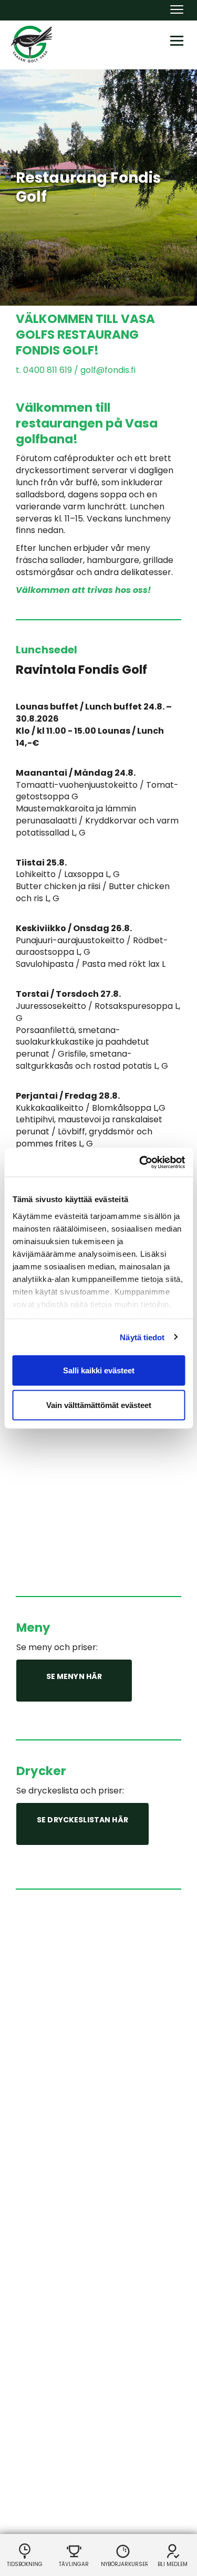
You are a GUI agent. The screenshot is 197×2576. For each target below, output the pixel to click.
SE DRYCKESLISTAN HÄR (82, 1820)
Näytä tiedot (142, 1337)
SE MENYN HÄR (74, 1676)
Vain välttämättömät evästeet (99, 1405)
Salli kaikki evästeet (99, 1370)
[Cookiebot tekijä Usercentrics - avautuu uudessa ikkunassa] (140, 1162)
